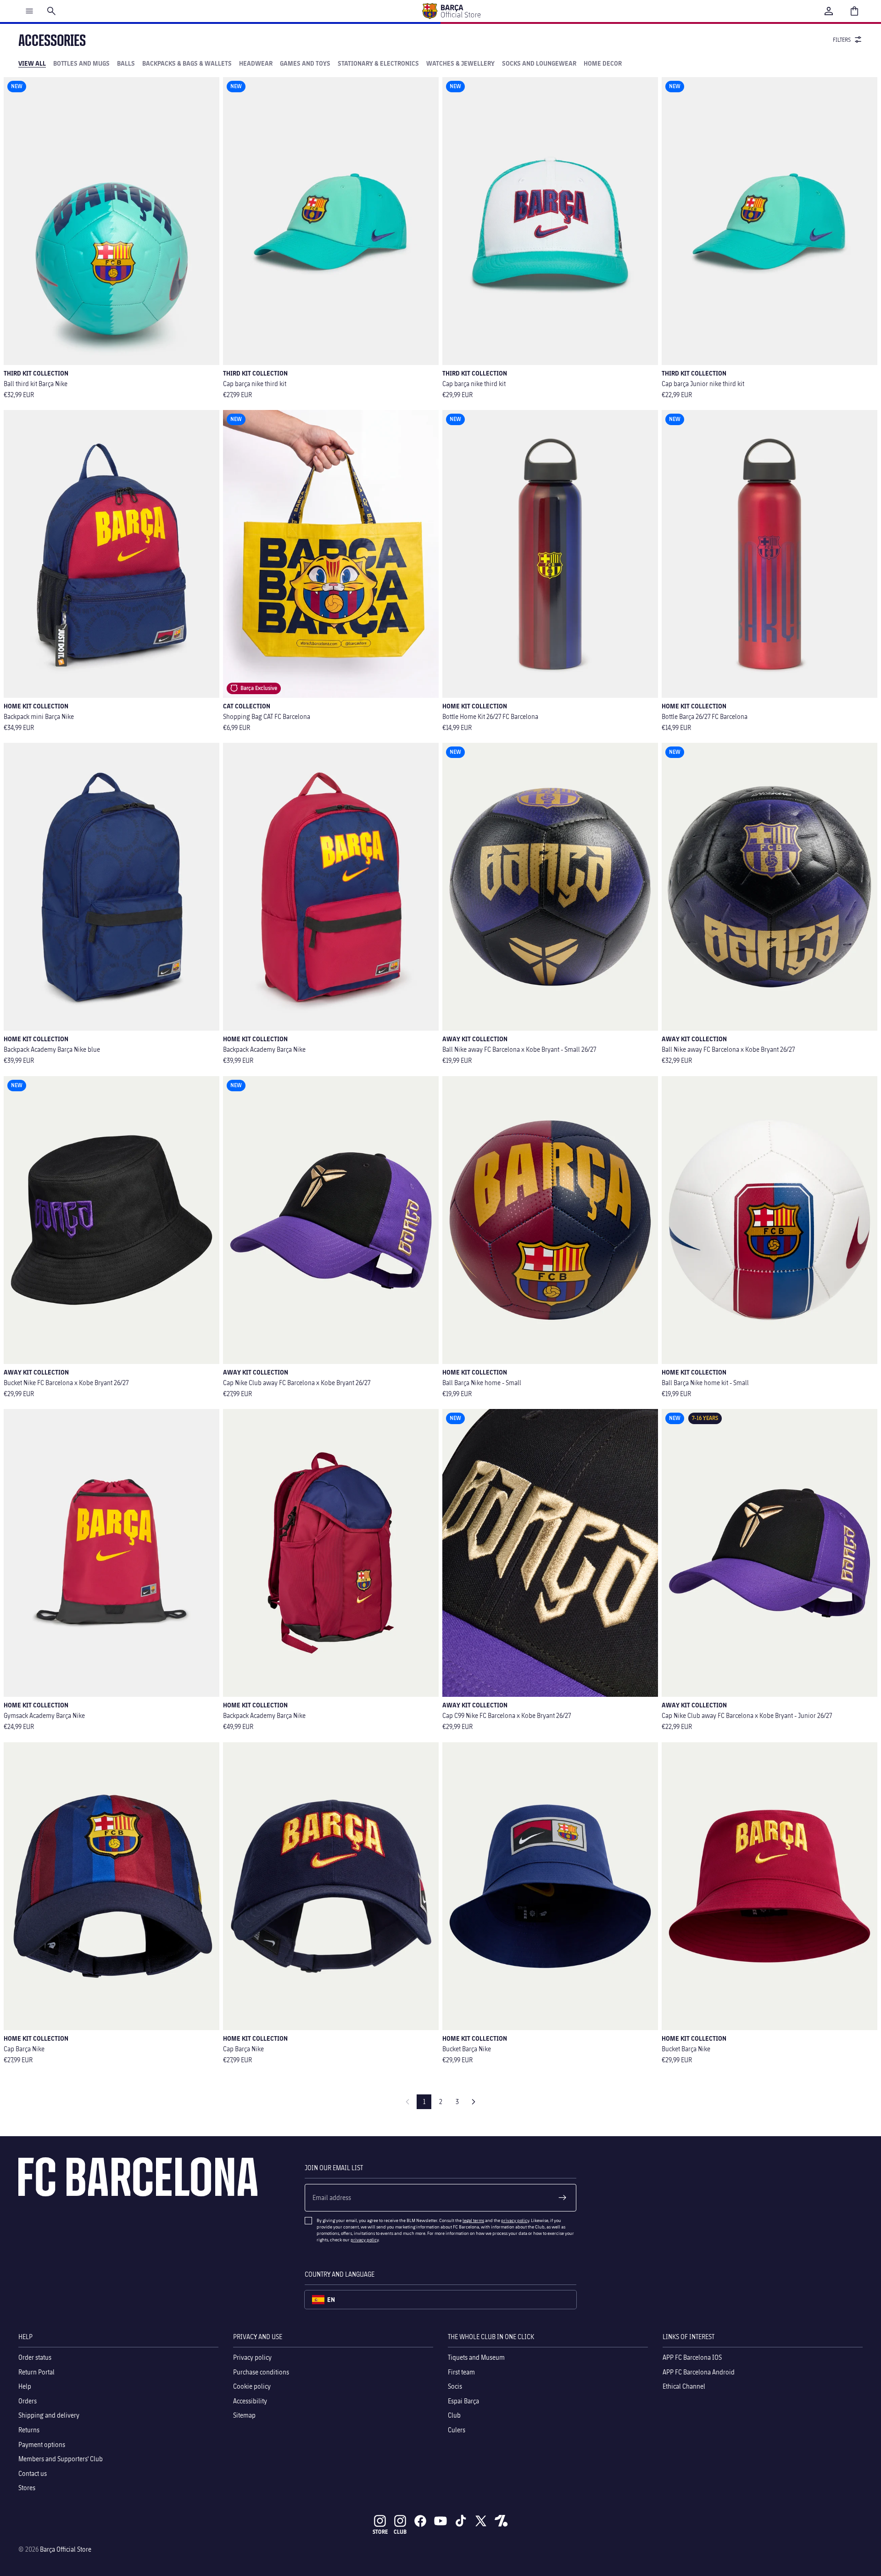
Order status (35, 2357)
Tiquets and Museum (476, 2357)
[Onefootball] (501, 2521)
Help (25, 2386)
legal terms (473, 2220)
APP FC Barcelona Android (699, 2371)
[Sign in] (829, 11)
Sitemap (244, 2415)
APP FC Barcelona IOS (692, 2357)
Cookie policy (252, 2386)
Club (454, 2415)
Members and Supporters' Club (61, 2459)
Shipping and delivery (49, 2415)
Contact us (33, 2473)
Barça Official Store (66, 2549)
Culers (457, 2430)
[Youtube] (440, 2521)
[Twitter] (481, 2521)
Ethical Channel (684, 2386)
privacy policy (515, 2220)
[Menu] (29, 11)
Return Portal (36, 2371)
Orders (28, 2400)
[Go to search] (51, 11)
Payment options (42, 2444)
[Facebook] (420, 2521)
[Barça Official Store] (451, 11)
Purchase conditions (261, 2371)
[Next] (474, 2102)
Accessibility (250, 2400)
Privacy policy (252, 2357)
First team (461, 2371)
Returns (29, 2430)
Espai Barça (463, 2400)
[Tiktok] (461, 2521)
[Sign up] (563, 2198)
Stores (27, 2488)
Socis (455, 2386)
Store (380, 2532)
